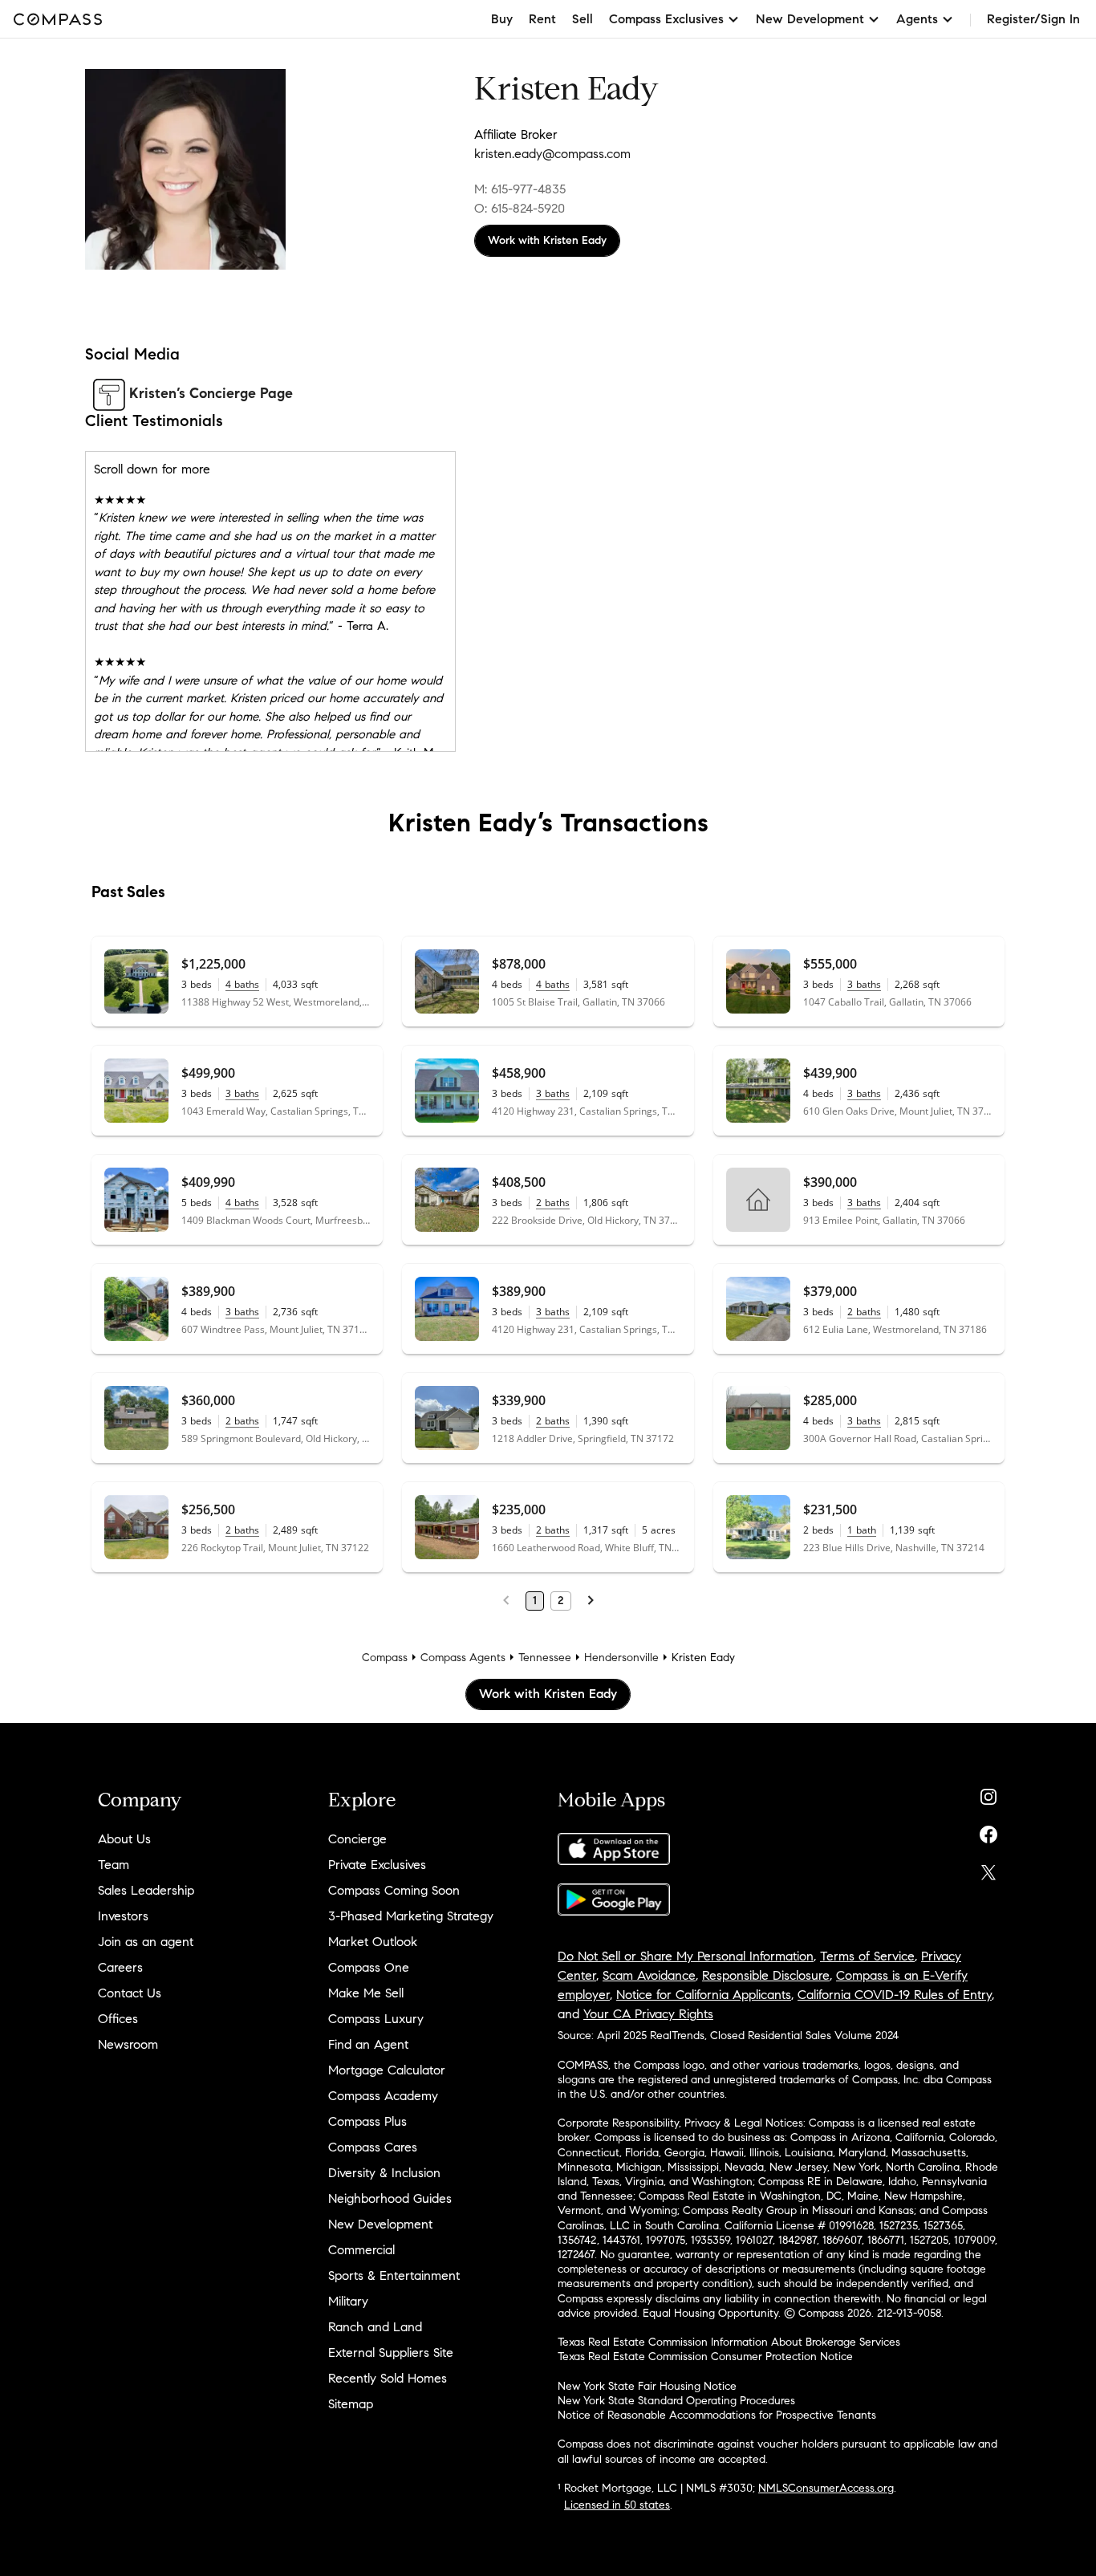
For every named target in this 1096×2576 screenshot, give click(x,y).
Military (348, 2301)
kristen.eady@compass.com (552, 154)
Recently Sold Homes (388, 2378)
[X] (988, 1869)
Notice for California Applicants (704, 1995)
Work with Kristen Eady (547, 240)
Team (114, 1865)
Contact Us (130, 1993)
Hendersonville (621, 1658)
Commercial (361, 2250)
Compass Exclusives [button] (666, 19)
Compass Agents (463, 1658)
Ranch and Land (375, 2327)
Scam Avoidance (649, 1975)
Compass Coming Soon (394, 1890)
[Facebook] (988, 1831)
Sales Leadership (146, 1890)
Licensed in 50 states (617, 2505)
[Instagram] (988, 1793)
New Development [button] (810, 19)
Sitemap (351, 2404)
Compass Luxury (376, 2019)
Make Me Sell (366, 1993)
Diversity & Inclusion (384, 2173)
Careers (120, 1967)
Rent (542, 19)
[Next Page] (591, 1601)
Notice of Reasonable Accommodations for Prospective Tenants (717, 2415)
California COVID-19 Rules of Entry (895, 1995)
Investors (123, 1916)
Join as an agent (146, 1942)
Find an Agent (368, 2044)
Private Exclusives (377, 1865)
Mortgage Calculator (387, 2070)
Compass (385, 1658)
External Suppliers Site (391, 2353)
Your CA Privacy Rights (648, 2014)
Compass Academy (383, 2096)
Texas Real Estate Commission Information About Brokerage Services (729, 2342)
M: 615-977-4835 (520, 189)
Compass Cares (373, 2147)
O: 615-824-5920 (520, 208)
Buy (502, 19)
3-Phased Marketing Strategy (411, 1916)
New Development (380, 2224)
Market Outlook (373, 1942)
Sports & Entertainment (394, 2275)
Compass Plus (367, 2121)
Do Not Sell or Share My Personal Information (686, 1956)
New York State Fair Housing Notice (647, 2386)
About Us (124, 1839)
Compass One (369, 1967)
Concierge (357, 1839)
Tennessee (545, 1658)
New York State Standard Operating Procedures (676, 2401)
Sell (583, 19)
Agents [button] (917, 19)
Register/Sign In (1033, 19)
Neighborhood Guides (390, 2198)
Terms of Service (867, 1956)
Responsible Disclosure (766, 1975)
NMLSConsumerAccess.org (826, 2488)
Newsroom (128, 2044)
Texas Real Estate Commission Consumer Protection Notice (705, 2357)
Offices (118, 2019)
